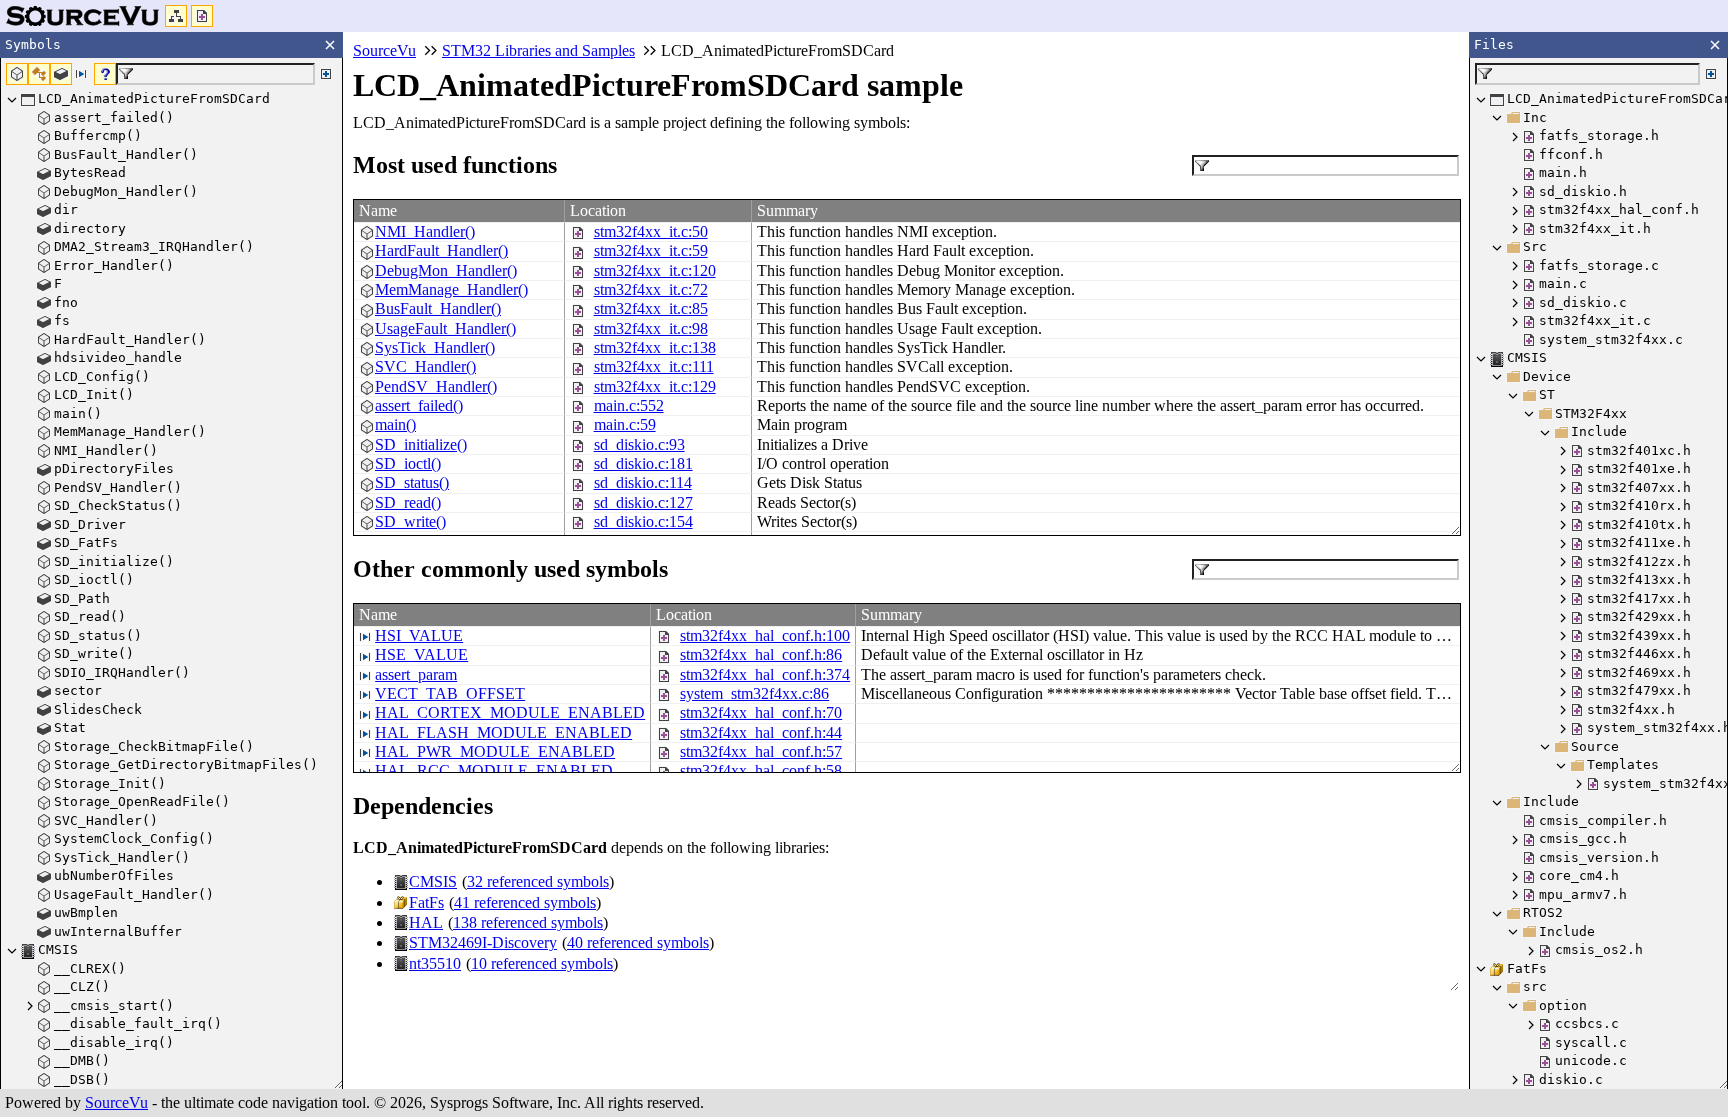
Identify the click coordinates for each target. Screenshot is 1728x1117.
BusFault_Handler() (438, 308)
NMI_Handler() (425, 231)
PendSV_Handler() (436, 386)
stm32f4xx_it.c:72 (651, 289)
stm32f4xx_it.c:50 (651, 231)
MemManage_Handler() (451, 289)
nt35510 (435, 963)
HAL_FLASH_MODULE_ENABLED (503, 732)
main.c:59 (625, 424)
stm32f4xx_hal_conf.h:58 (761, 770)
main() (395, 424)
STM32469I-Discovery (483, 942)
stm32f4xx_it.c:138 (655, 347)
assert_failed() (419, 405)
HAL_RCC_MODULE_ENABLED (494, 770)
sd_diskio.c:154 (643, 521)
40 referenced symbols (638, 942)
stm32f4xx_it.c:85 (651, 308)
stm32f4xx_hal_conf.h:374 (765, 674)
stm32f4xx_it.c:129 (655, 386)
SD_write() (410, 521)
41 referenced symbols (525, 902)
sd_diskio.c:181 (643, 463)
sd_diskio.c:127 (643, 502)
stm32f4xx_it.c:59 (651, 250)
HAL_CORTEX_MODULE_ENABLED (510, 712)
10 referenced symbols (542, 963)
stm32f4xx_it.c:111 (654, 366)
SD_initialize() (421, 444)
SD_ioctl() (408, 463)
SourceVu (116, 1102)
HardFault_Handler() (441, 250)
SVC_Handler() (425, 366)
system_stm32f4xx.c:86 (754, 693)
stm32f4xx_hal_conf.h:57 (761, 751)
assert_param (416, 674)
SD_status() (412, 482)
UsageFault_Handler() (445, 328)
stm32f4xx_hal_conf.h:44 (761, 732)
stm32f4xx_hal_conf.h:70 (761, 712)
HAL (426, 922)
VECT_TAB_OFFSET (450, 693)
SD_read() (408, 502)
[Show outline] (176, 16)
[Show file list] (202, 16)
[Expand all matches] (326, 74)
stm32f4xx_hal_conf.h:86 (761, 654)
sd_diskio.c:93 (639, 444)
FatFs (426, 902)
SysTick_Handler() (435, 347)
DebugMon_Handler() (446, 270)
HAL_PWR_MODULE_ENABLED (495, 751)
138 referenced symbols (528, 922)
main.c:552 (629, 405)
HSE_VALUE (421, 654)
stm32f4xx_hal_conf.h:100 (765, 635)
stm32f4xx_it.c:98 (651, 328)
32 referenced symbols (538, 881)
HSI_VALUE (419, 635)
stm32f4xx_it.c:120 (655, 270)
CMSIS (433, 881)
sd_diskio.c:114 (643, 482)
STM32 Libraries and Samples (538, 50)
